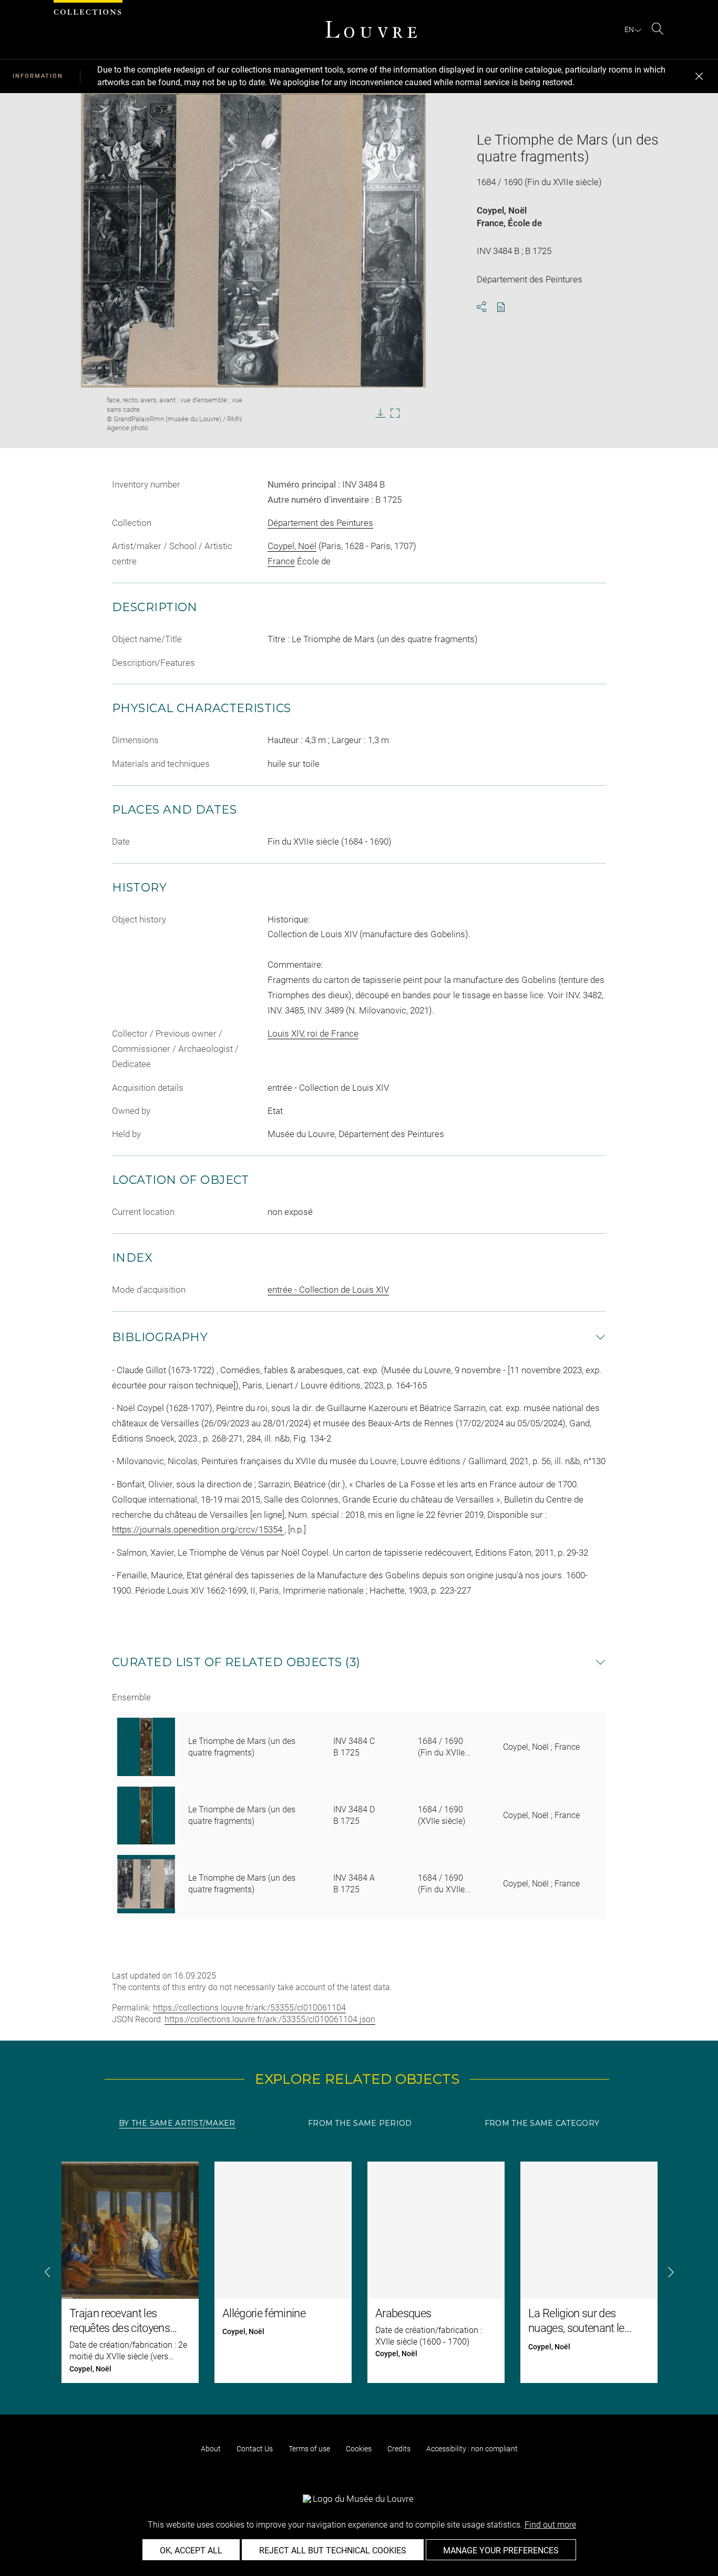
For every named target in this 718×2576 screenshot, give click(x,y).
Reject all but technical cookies (333, 2550)
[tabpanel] (359, 2272)
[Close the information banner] (699, 76)
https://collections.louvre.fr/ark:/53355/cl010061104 (249, 2008)
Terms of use (309, 2449)
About (211, 2449)
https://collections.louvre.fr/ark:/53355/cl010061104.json (270, 2019)
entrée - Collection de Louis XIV (328, 1290)
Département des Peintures (320, 523)
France (490, 223)
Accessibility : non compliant (472, 2449)
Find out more (550, 2525)
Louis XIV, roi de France (313, 1033)
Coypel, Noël (502, 210)
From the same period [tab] (360, 2123)
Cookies (359, 2449)
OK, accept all (191, 2550)
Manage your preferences (501, 2550)
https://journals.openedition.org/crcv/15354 (198, 1529)
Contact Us (255, 2449)
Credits (399, 2449)
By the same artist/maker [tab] (177, 2123)
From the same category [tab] (542, 2123)
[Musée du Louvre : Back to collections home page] (371, 29)
